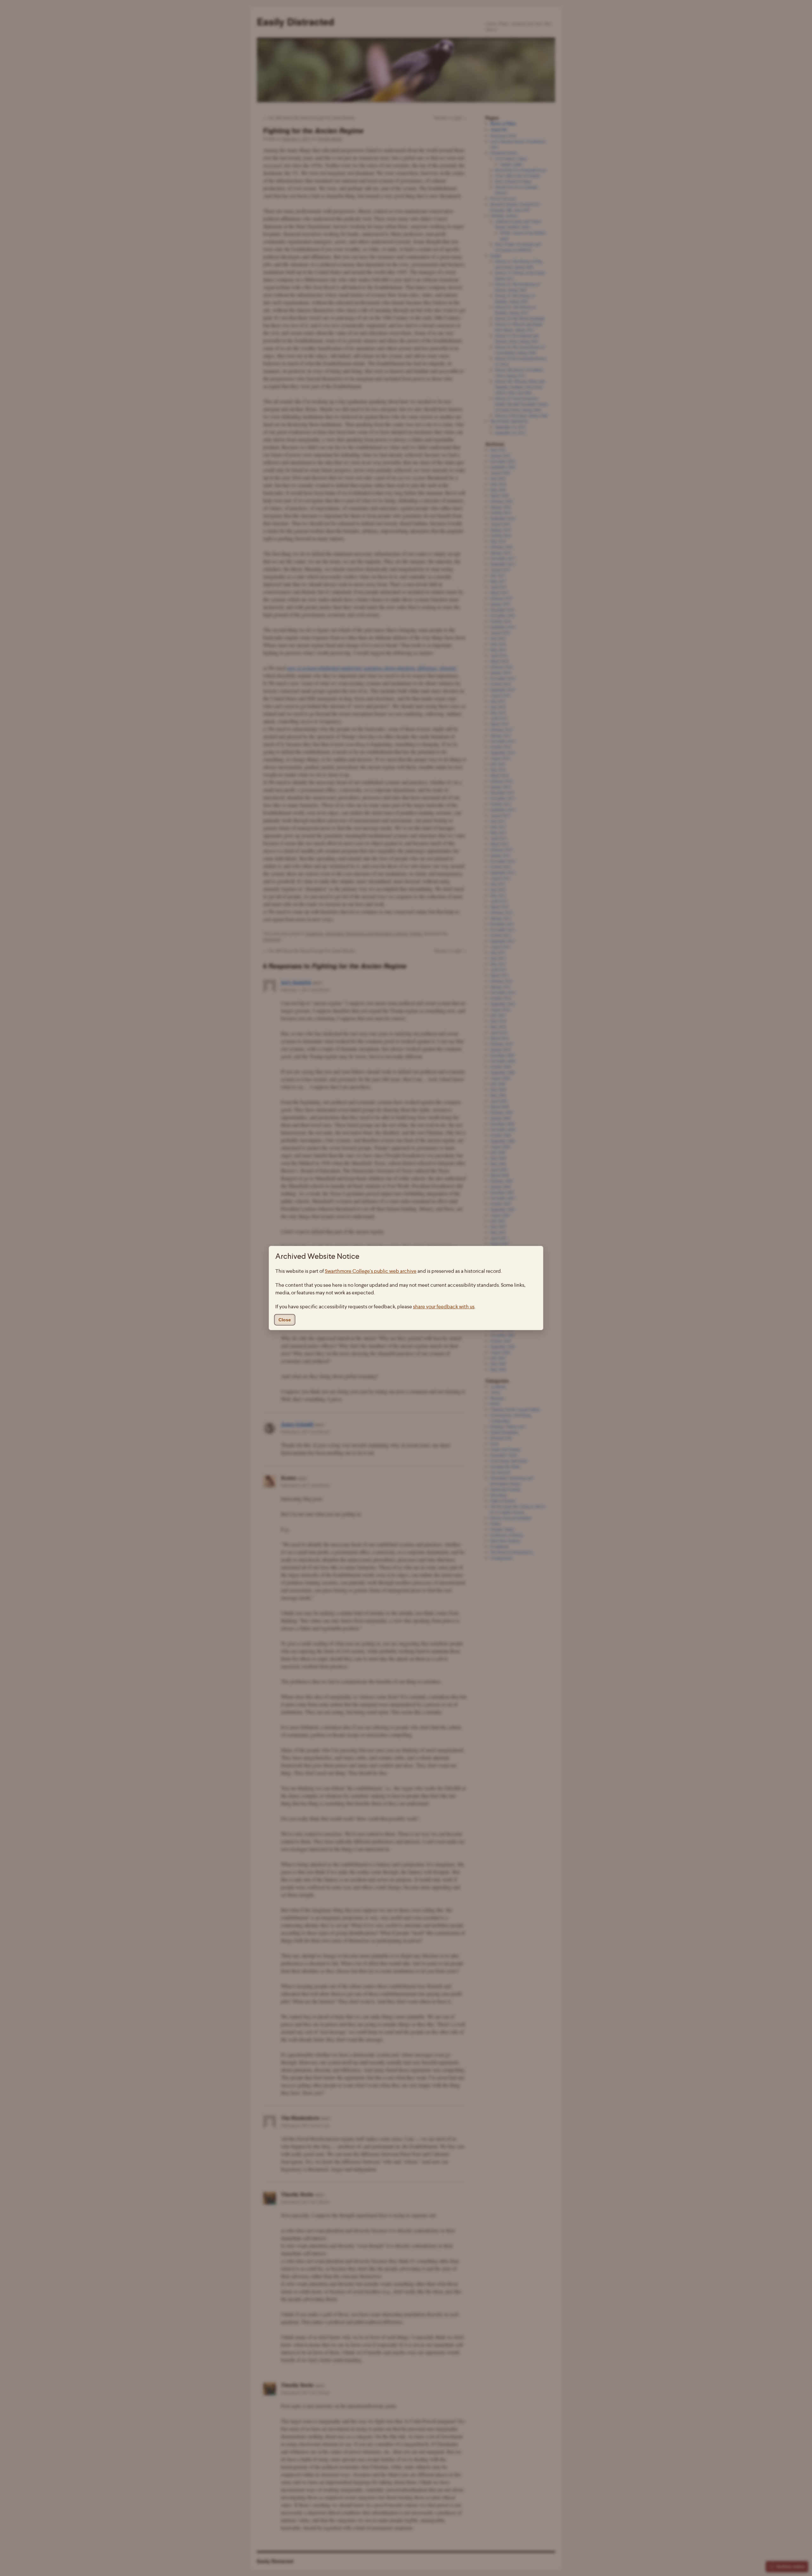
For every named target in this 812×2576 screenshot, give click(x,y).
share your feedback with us (444, 1307)
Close (285, 1320)
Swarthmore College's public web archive (371, 1271)
